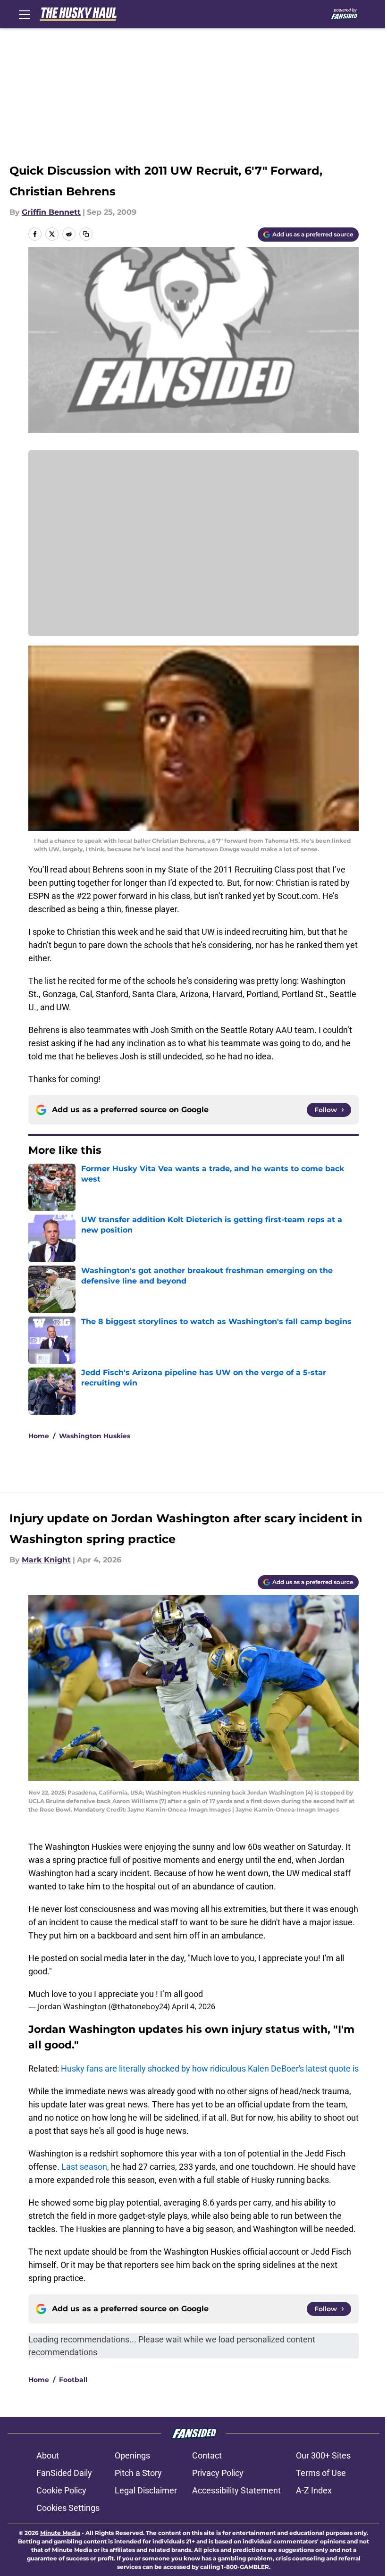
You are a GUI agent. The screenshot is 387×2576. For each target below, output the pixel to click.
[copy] (86, 234)
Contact (207, 2455)
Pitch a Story (138, 2473)
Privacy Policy (218, 2473)
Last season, (85, 2167)
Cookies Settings (68, 2508)
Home (39, 1436)
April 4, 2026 (193, 2006)
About (48, 2455)
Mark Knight (46, 1560)
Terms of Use (321, 2473)
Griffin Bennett (51, 212)
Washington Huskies (95, 1436)
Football (73, 2380)
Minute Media (60, 2533)
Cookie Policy (61, 2490)
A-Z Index (314, 2490)
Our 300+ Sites (323, 2455)
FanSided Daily (64, 2473)
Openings (132, 2455)
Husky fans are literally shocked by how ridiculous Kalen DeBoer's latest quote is (210, 2068)
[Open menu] (25, 14)
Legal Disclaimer (146, 2490)
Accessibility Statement (236, 2490)
